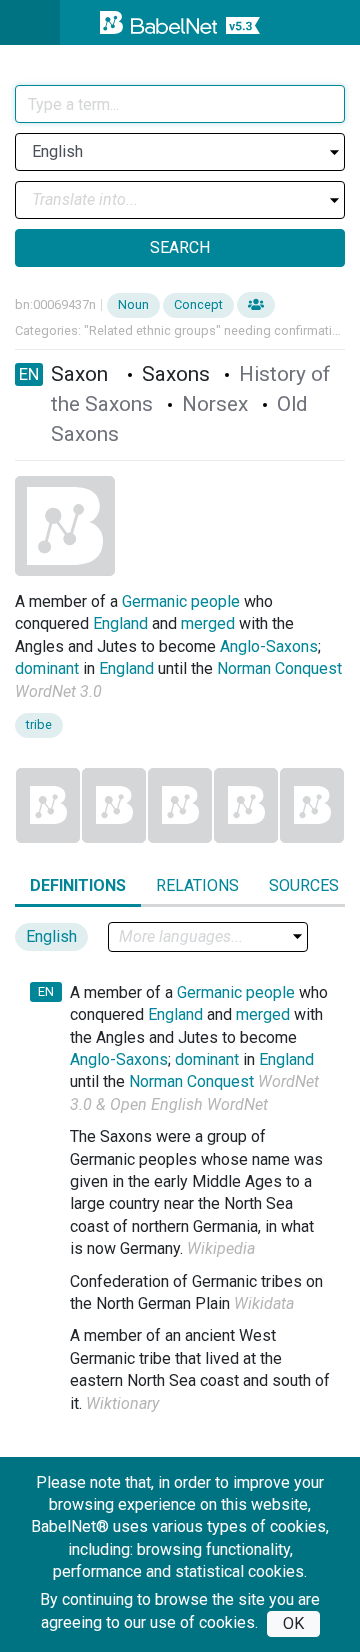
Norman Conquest (279, 668)
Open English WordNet (189, 1104)
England (120, 623)
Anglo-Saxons (269, 646)
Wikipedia (221, 1248)
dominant (47, 668)
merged (208, 623)
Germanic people (181, 601)
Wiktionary (122, 1403)
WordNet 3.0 (58, 691)
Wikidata (264, 1303)
